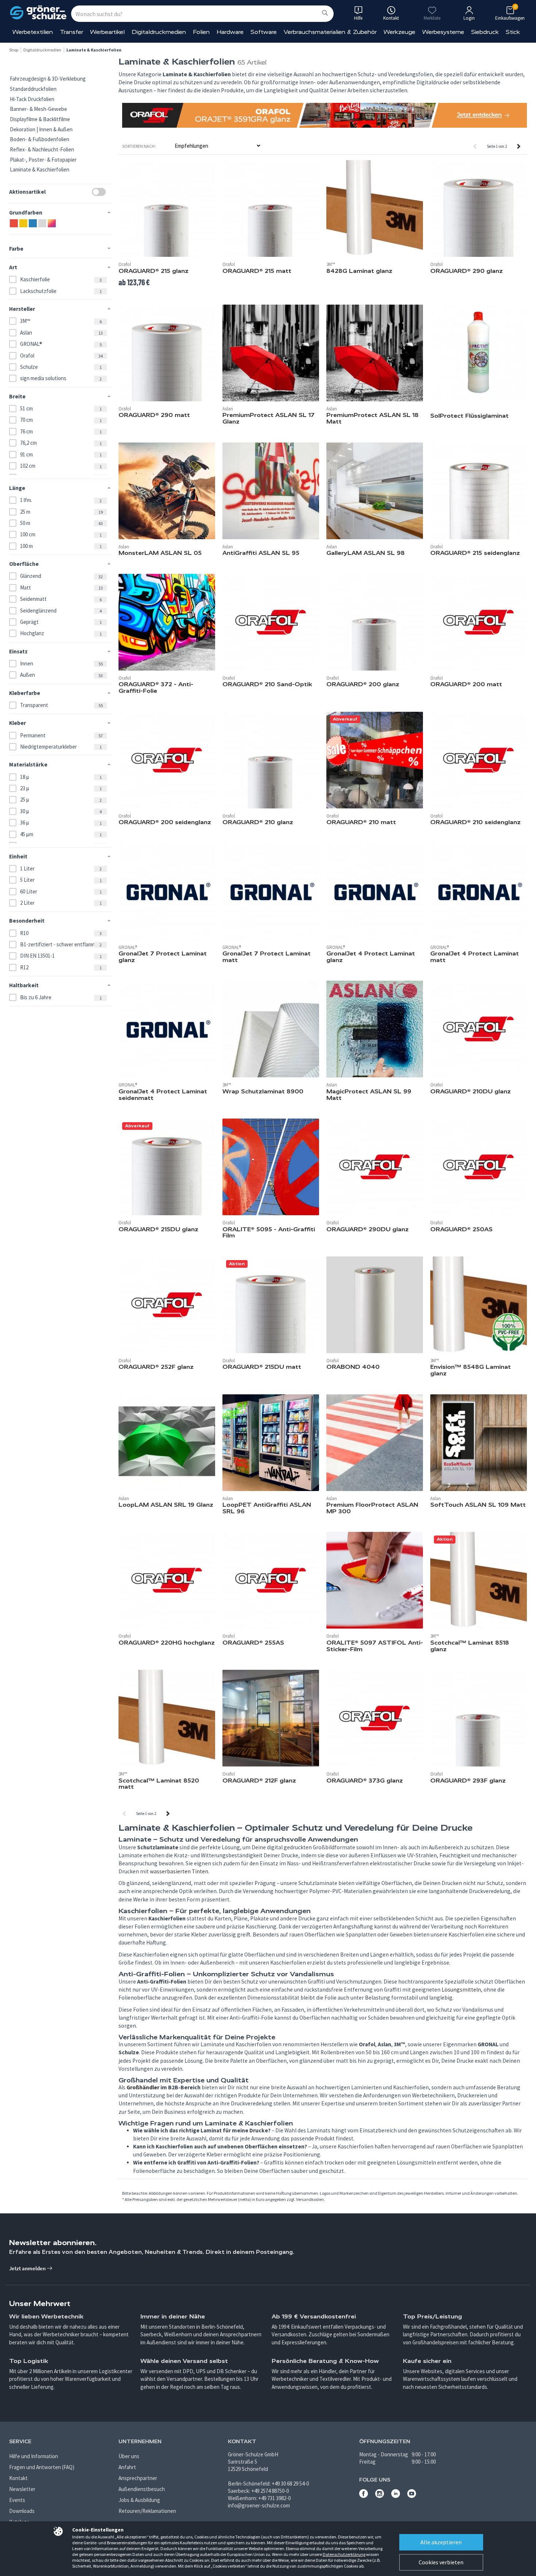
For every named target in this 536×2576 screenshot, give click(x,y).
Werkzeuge (399, 32)
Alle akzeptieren (441, 2542)
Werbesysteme (443, 32)
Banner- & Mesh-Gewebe (38, 109)
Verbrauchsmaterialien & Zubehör (330, 32)
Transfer (71, 32)
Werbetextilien (33, 32)
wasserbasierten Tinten (179, 1871)
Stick (513, 32)
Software (264, 32)
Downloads (22, 2511)
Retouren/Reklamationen (147, 2511)
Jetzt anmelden (28, 2268)
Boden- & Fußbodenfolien (40, 139)
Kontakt (18, 2478)
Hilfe (358, 18)
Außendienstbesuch (142, 2489)
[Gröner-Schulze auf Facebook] (364, 2496)
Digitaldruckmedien (159, 32)
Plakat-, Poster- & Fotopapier (43, 160)
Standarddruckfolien (33, 89)
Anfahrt (127, 2467)
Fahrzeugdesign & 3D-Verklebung (48, 79)
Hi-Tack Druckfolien (32, 99)
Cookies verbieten (441, 2562)
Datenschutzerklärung (344, 2554)
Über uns (129, 2456)
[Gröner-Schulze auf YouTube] (412, 2496)
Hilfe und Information (34, 2456)
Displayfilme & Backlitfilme (40, 119)
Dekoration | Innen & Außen (41, 129)
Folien (201, 32)
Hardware (230, 32)
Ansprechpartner (138, 2478)
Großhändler (143, 2087)
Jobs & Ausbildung (139, 2500)
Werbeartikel (107, 32)
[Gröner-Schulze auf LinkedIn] (396, 2496)
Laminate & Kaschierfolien (40, 169)
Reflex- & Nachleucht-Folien (42, 149)
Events (17, 2500)
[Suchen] (325, 13)
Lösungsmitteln (461, 1990)
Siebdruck (485, 32)
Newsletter (22, 2489)
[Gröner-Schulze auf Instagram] (380, 2496)
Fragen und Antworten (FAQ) (42, 2467)
